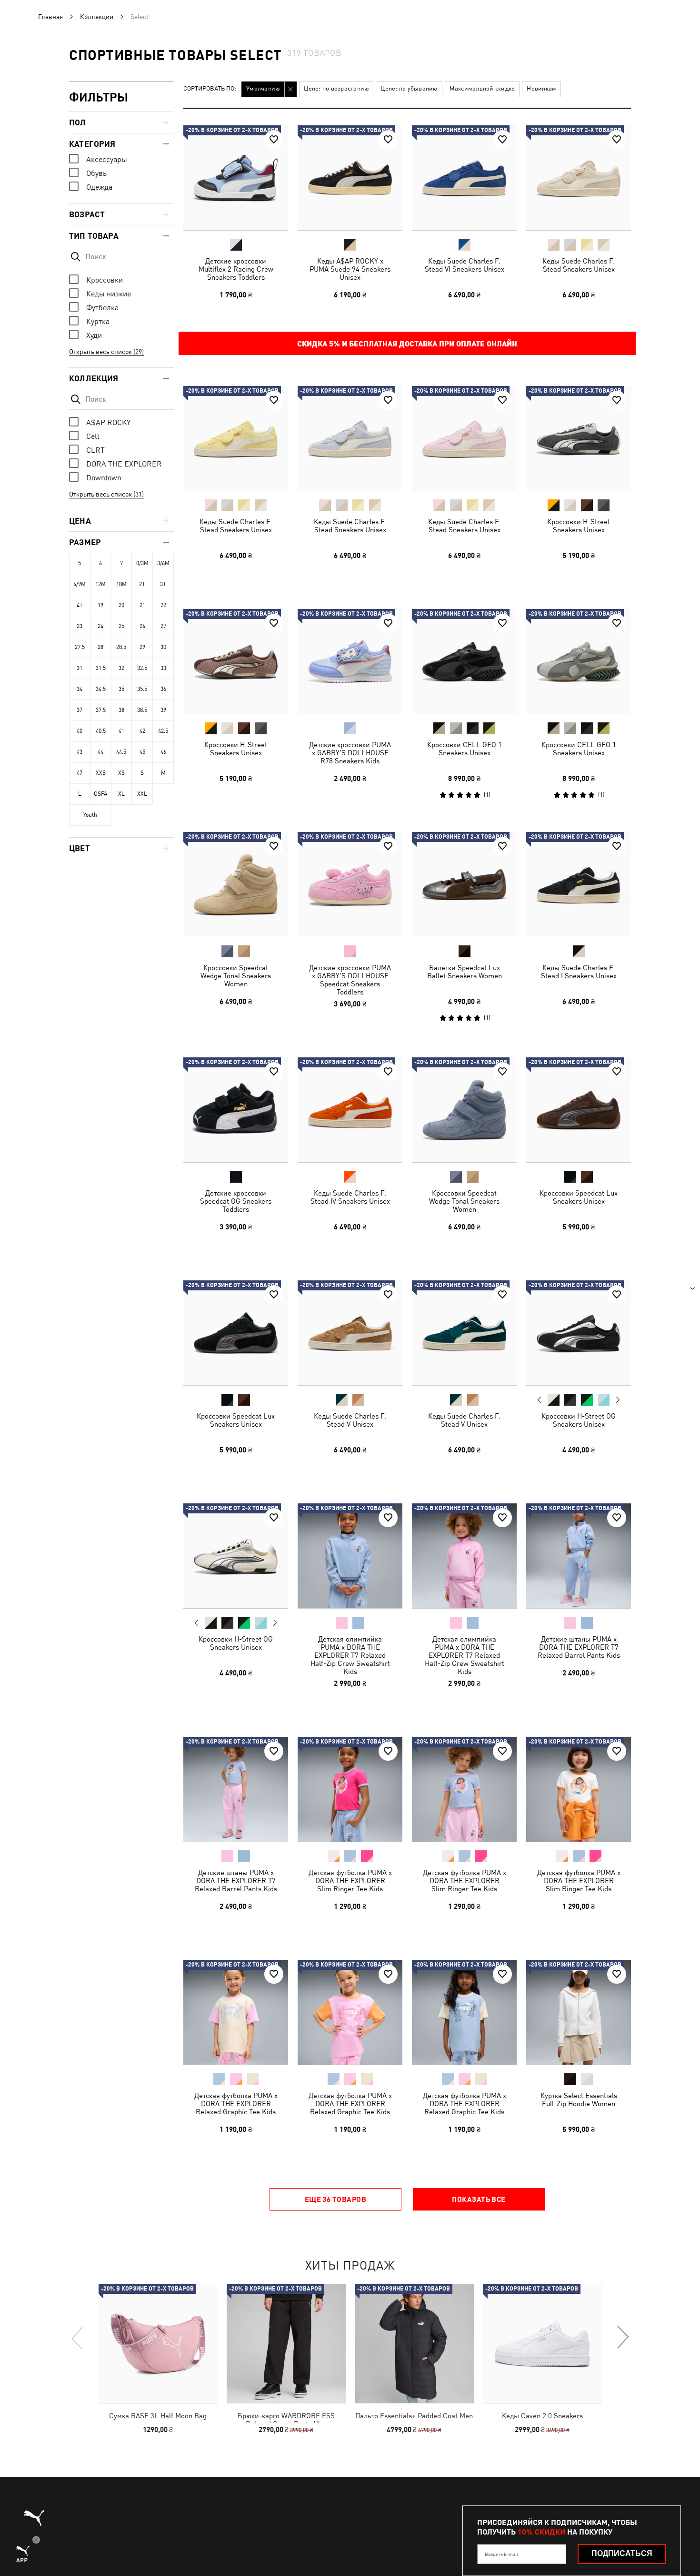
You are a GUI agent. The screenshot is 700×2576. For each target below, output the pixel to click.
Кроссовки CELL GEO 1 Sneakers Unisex (465, 749)
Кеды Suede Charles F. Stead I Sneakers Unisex (579, 972)
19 (100, 605)
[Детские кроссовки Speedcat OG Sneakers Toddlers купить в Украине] (236, 1110)
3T (163, 584)
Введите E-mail (501, 2554)
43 (80, 752)
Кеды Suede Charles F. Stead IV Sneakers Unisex (350, 1197)
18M (121, 584)
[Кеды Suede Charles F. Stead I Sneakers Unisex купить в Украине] (579, 884)
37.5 (101, 710)
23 (80, 626)
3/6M (163, 563)
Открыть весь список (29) (106, 352)
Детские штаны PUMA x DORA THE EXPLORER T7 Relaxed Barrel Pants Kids (579, 1647)
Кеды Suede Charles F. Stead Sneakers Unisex (579, 265)
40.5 (101, 731)
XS (121, 773)
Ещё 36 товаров (335, 2199)
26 (142, 626)
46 (163, 752)
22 (163, 605)
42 (142, 731)
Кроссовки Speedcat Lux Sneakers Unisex (579, 1197)
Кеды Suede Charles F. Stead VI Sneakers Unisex (465, 265)
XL (121, 794)
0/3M (142, 563)
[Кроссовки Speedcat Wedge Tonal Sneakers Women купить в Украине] (236, 884)
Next (618, 1400)
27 (163, 626)
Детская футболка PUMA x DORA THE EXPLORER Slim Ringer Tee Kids (350, 1881)
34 (80, 689)
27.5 (80, 647)
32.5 (142, 668)
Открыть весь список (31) (106, 494)
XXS (101, 773)
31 (80, 668)
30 (163, 647)
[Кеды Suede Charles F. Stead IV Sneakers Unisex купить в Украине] (350, 1110)
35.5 (142, 689)
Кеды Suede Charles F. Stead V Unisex (350, 1420)
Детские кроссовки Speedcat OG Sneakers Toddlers (236, 1201)
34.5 (101, 689)
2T (142, 584)
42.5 (163, 731)
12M (100, 584)
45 (142, 752)
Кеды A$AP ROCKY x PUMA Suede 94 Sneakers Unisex (350, 269)
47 (80, 773)
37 (80, 710)
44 (100, 752)
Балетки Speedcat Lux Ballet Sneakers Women (465, 972)
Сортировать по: (210, 89)
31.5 (101, 668)
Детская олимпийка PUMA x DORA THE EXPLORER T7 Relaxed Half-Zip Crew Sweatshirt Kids (350, 1655)
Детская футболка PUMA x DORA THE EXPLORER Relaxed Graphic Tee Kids (236, 2104)
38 (121, 710)
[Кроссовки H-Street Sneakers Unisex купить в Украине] (579, 438)
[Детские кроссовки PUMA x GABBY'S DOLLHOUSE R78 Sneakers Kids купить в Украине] (350, 661)
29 (142, 647)
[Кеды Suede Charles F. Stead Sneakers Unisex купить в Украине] (579, 178)
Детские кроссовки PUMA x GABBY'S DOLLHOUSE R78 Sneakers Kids (350, 753)
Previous (540, 1400)
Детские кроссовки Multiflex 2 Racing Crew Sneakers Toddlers (236, 269)
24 (100, 626)
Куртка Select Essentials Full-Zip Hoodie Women (579, 2099)
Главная (50, 17)
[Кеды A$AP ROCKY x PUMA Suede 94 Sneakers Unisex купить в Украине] (350, 178)
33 (163, 668)
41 (121, 731)
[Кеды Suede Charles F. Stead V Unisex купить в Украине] (350, 1333)
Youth (90, 815)
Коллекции (97, 17)
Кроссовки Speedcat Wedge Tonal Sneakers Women (236, 976)
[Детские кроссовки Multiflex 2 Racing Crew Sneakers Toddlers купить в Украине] (236, 178)
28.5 (121, 647)
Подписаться (622, 2553)
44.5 (121, 752)
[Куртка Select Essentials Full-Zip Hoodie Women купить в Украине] (579, 2012)
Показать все (479, 2199)
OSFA (100, 794)
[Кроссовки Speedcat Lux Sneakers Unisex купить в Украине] (579, 1110)
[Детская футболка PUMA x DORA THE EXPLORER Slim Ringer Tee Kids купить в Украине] (350, 1789)
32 (121, 668)
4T (80, 605)
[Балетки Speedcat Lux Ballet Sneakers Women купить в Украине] (464, 884)
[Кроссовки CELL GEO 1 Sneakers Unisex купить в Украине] (464, 661)
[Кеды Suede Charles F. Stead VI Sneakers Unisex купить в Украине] (464, 178)
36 (163, 689)
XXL (142, 794)
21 (142, 605)
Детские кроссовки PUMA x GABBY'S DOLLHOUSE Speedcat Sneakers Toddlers (350, 980)
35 (121, 689)
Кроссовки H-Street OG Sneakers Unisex (579, 1420)
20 (121, 605)
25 (121, 626)
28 (100, 647)
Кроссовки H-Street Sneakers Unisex (579, 526)
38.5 (142, 710)
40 (80, 731)
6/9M (80, 584)
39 (163, 710)
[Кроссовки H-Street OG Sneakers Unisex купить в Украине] (579, 1333)
